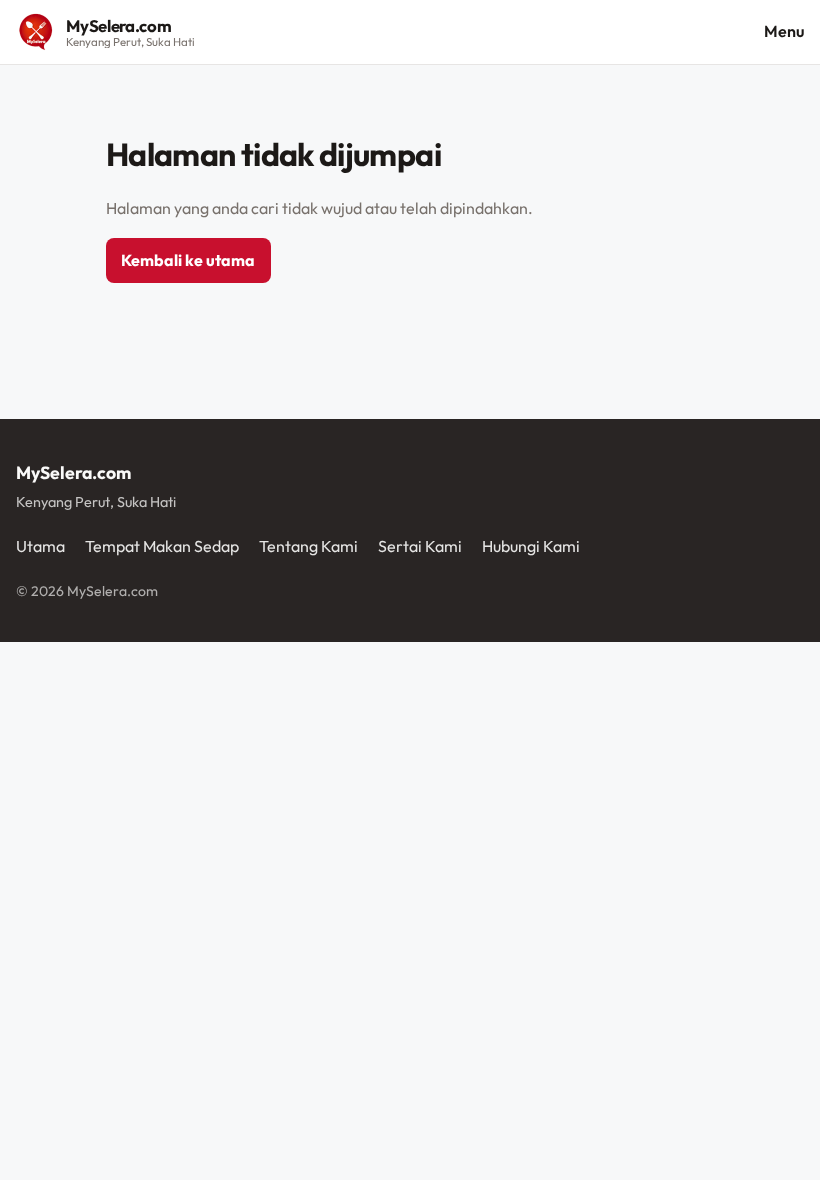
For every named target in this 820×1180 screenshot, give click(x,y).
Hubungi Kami (531, 546)
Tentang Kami (308, 546)
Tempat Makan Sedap (162, 546)
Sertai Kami (420, 546)
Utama (40, 546)
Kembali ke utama (188, 260)
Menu (784, 31)
